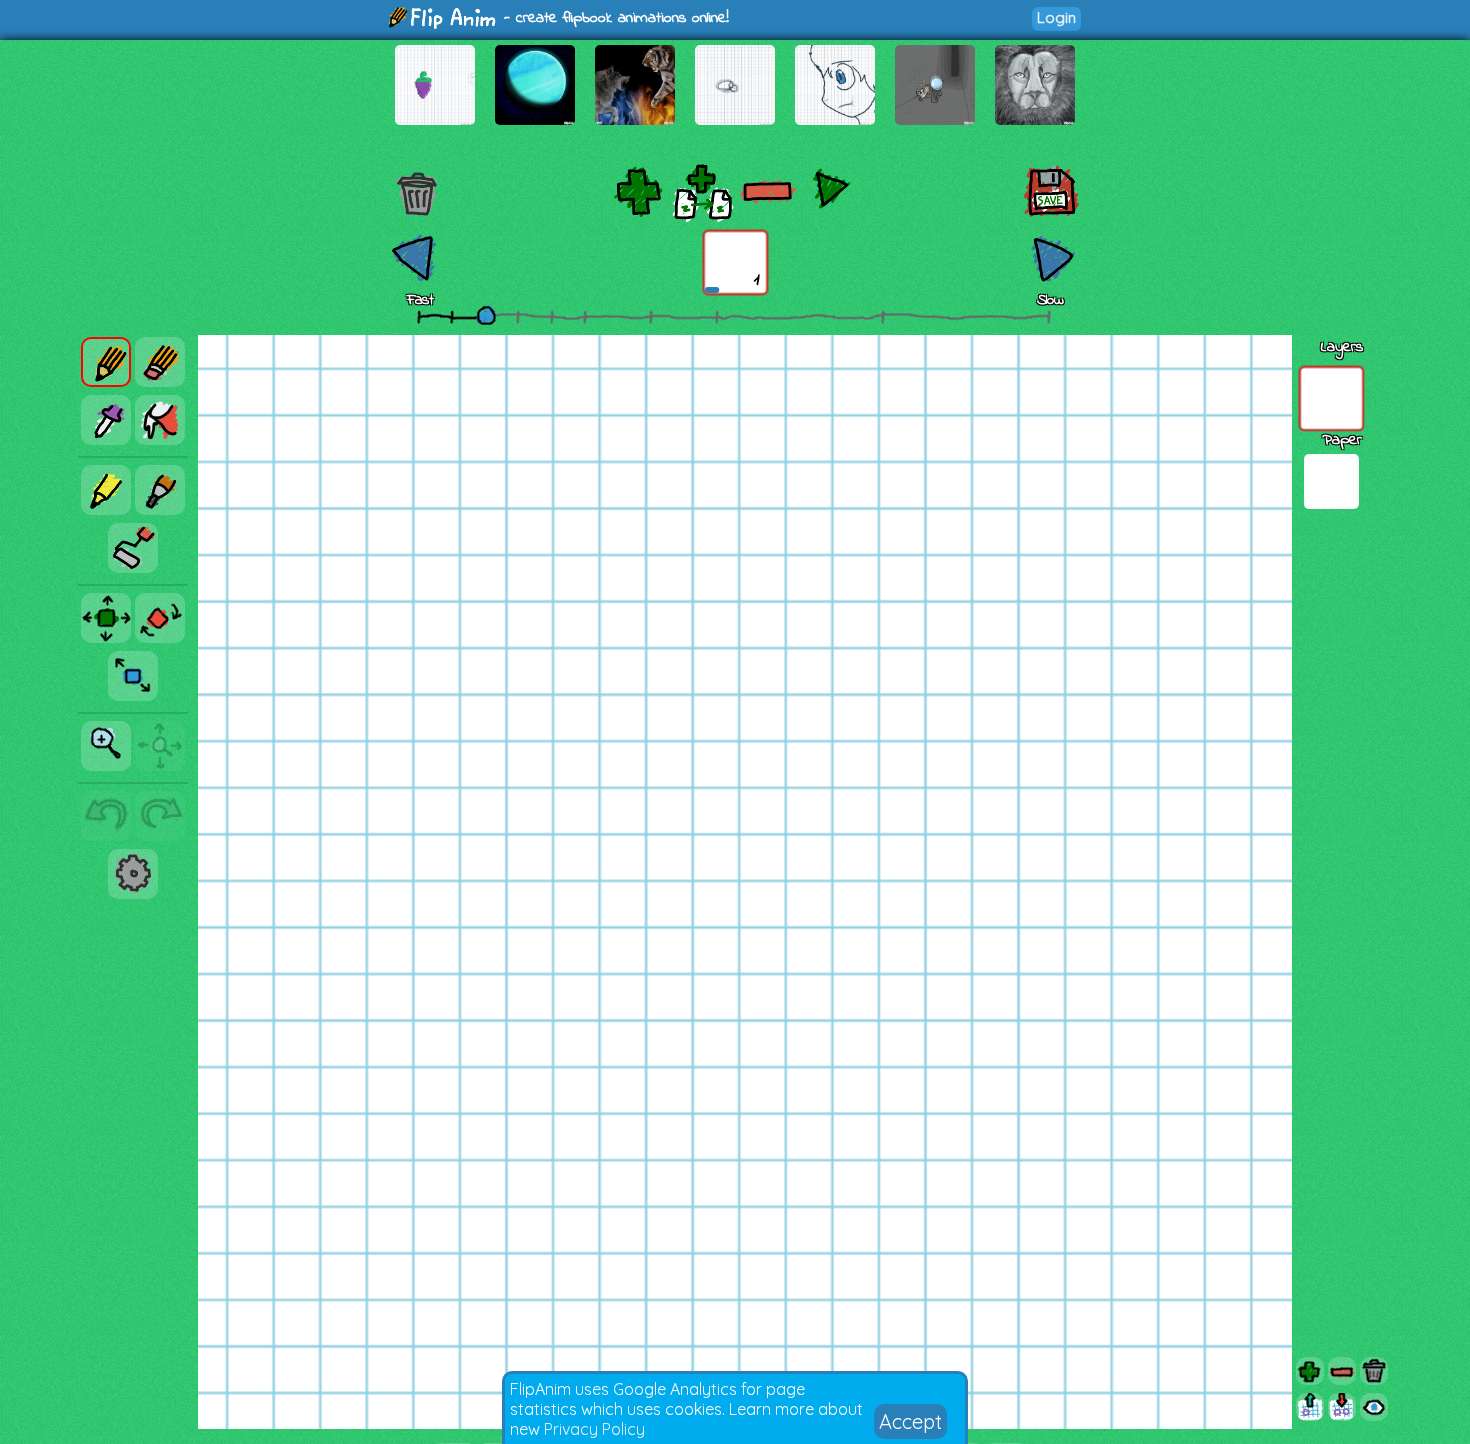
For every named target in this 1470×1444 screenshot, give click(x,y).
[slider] (486, 315)
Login (1056, 17)
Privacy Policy (594, 1429)
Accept (910, 1421)
